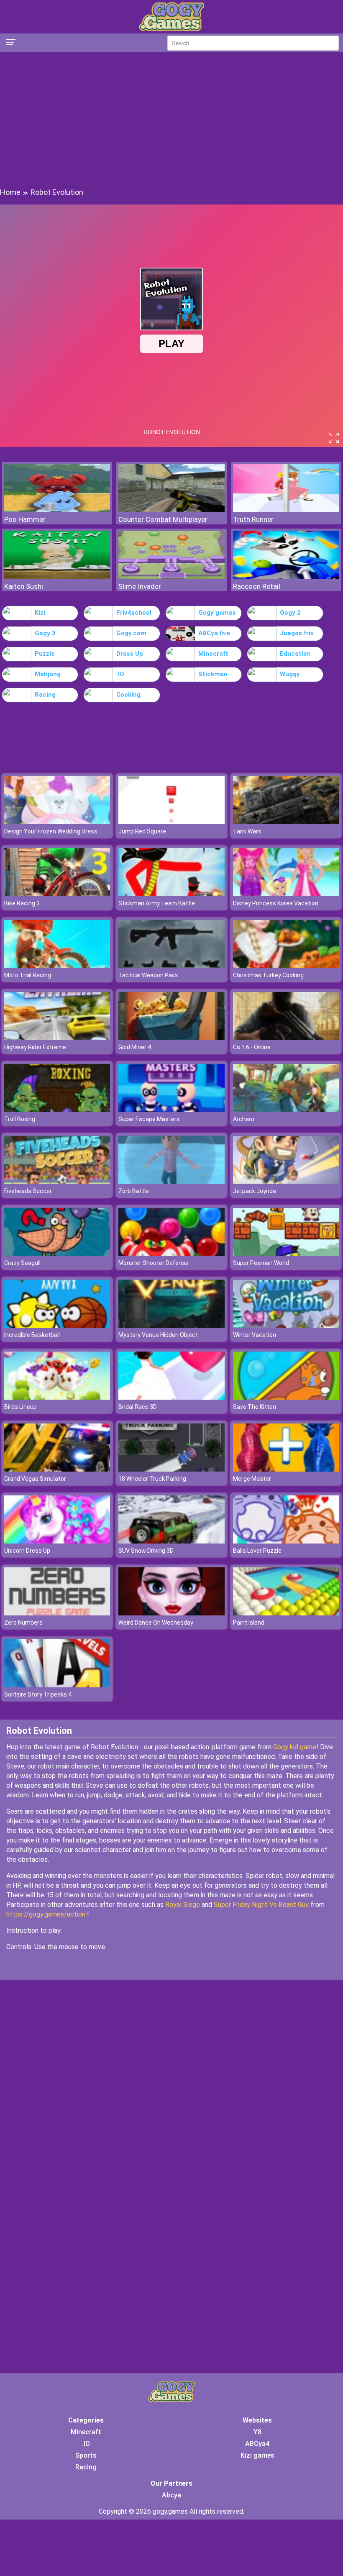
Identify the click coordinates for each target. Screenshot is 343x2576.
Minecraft (213, 654)
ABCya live (214, 633)
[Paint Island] (286, 1613)
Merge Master (252, 1479)
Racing (45, 695)
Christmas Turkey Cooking (268, 975)
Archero (244, 1119)
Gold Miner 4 (135, 1047)
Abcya (171, 2495)
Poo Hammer (25, 519)
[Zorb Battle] (171, 1182)
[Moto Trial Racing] (57, 966)
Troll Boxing (20, 1119)
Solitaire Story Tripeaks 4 (38, 1694)
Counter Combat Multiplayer (163, 519)
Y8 (257, 2432)
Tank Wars (247, 831)
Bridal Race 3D (138, 1407)
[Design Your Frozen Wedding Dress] (57, 822)
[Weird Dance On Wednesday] (171, 1613)
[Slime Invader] (171, 577)
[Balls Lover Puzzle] (286, 1541)
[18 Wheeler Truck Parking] (171, 1469)
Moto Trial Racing (28, 975)
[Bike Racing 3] (57, 894)
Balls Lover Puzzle (257, 1551)
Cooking (128, 695)
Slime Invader (140, 586)
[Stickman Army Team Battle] (171, 894)
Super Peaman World (261, 1263)
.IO (120, 674)
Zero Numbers (23, 1623)
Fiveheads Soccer (28, 1191)
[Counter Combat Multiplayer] (171, 510)
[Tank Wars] (286, 822)
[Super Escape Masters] (171, 1110)
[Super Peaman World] (286, 1253)
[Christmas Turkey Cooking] (286, 966)
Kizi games (257, 2455)
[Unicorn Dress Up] (57, 1541)
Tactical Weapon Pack (148, 975)
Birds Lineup (20, 1407)
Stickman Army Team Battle (157, 903)
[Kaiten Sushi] (57, 577)
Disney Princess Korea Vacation (276, 903)
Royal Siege (183, 1905)
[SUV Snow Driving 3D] (171, 1541)
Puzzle (45, 654)
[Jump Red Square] (171, 822)
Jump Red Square (142, 831)
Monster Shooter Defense (154, 1263)
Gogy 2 (290, 613)
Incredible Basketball (32, 1335)
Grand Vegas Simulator (35, 1479)
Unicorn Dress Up (27, 1551)
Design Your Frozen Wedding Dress (51, 831)
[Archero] (286, 1110)
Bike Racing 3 (22, 903)
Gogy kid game (295, 1747)
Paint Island (249, 1623)
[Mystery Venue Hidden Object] (171, 1325)
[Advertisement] (171, 119)
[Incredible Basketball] (57, 1325)
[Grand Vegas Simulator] (57, 1469)
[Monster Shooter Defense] (171, 1253)
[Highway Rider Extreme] (57, 1038)
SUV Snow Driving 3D (146, 1551)
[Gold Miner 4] (171, 1038)
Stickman (213, 674)
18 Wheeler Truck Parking (152, 1479)
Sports (86, 2455)
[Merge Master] (286, 1469)
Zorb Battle (134, 1191)
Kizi (40, 613)
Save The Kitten (255, 1407)
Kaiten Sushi (24, 586)
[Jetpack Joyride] (286, 1182)
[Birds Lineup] (57, 1397)
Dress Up (130, 654)
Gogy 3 (45, 633)
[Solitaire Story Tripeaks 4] (57, 1685)
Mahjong (48, 674)
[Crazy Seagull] (57, 1253)
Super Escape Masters (149, 1119)
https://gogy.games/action (46, 1914)
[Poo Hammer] (57, 510)
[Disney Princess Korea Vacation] (286, 894)
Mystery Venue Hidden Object (158, 1335)
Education (295, 654)
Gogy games (217, 613)
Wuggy (290, 674)
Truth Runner (253, 519)
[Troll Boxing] (57, 1110)
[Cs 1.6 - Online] (286, 1038)
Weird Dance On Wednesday (156, 1623)
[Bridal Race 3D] (171, 1397)
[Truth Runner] (286, 510)
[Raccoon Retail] (286, 577)
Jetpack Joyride (255, 1191)
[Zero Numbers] (57, 1613)
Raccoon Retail (257, 586)
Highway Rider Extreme (35, 1047)
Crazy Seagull (22, 1263)
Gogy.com (131, 633)
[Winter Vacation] (286, 1325)
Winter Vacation (255, 1335)
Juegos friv (297, 633)
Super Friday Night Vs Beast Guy (261, 1905)
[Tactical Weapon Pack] (171, 966)
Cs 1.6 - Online (252, 1047)
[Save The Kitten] (286, 1397)
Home (10, 192)
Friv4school (134, 613)
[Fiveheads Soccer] (57, 1182)
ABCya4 (257, 2444)
